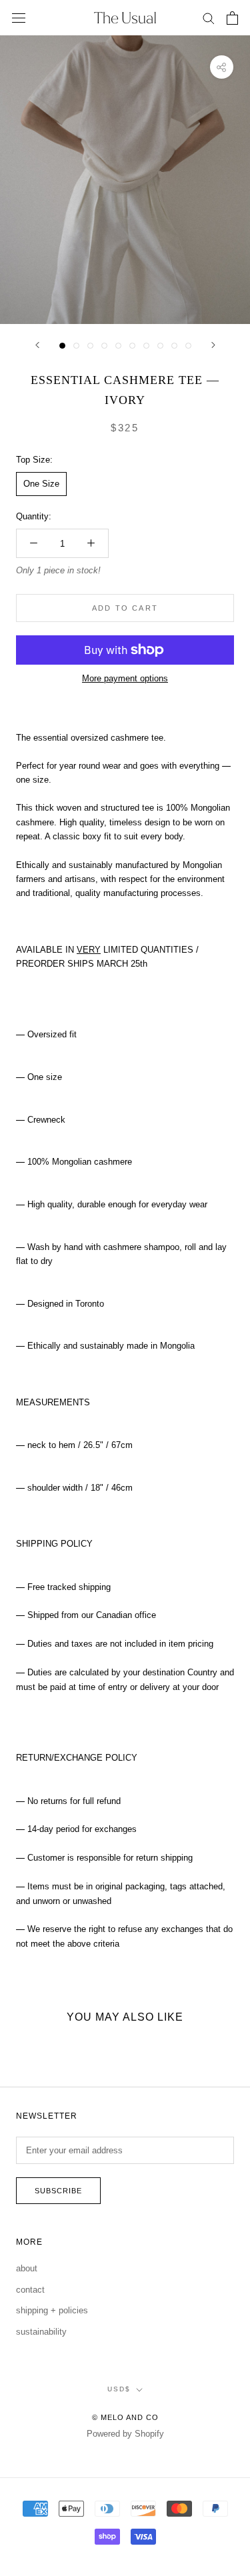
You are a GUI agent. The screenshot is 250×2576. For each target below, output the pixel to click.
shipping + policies (52, 2310)
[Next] (213, 345)
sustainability (41, 2332)
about (27, 2268)
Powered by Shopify (125, 2434)
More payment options (125, 678)
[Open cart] (232, 18)
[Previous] (37, 345)
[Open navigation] (19, 18)
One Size (41, 484)
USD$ (119, 2389)
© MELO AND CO (125, 2417)
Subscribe (58, 2191)
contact (30, 2290)
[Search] (209, 18)
